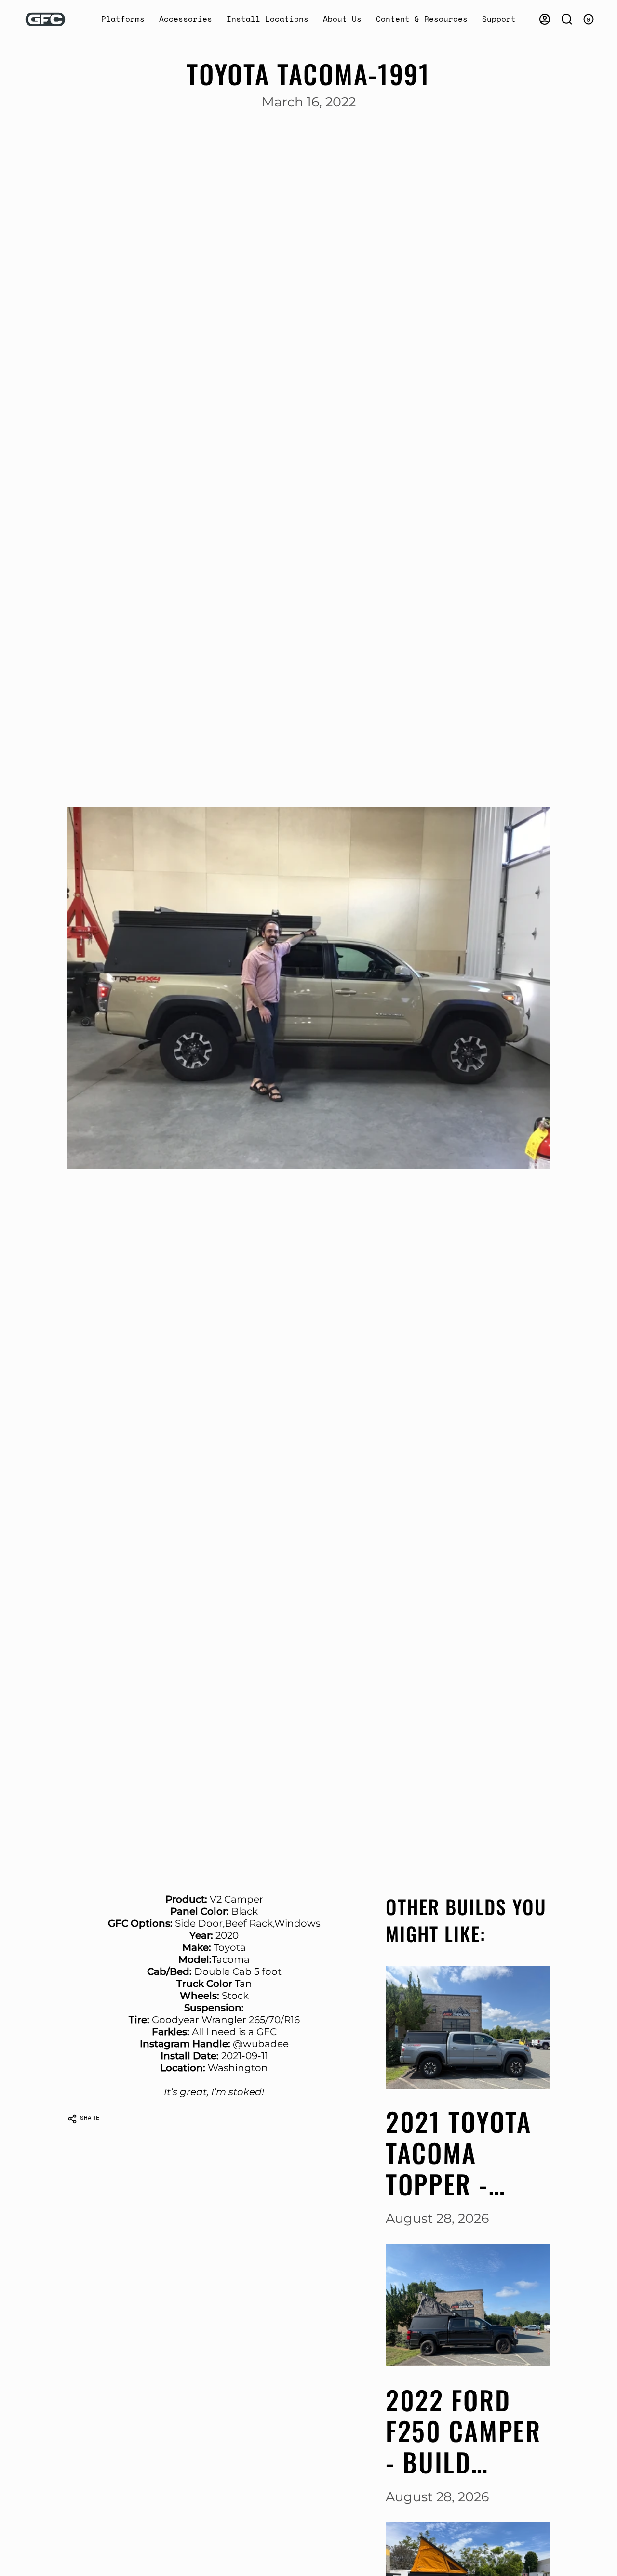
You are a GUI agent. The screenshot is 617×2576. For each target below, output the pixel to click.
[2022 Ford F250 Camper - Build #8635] (468, 2305)
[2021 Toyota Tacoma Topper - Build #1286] (468, 2027)
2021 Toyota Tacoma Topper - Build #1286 (459, 2153)
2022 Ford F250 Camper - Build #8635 (463, 2431)
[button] (123, 20)
